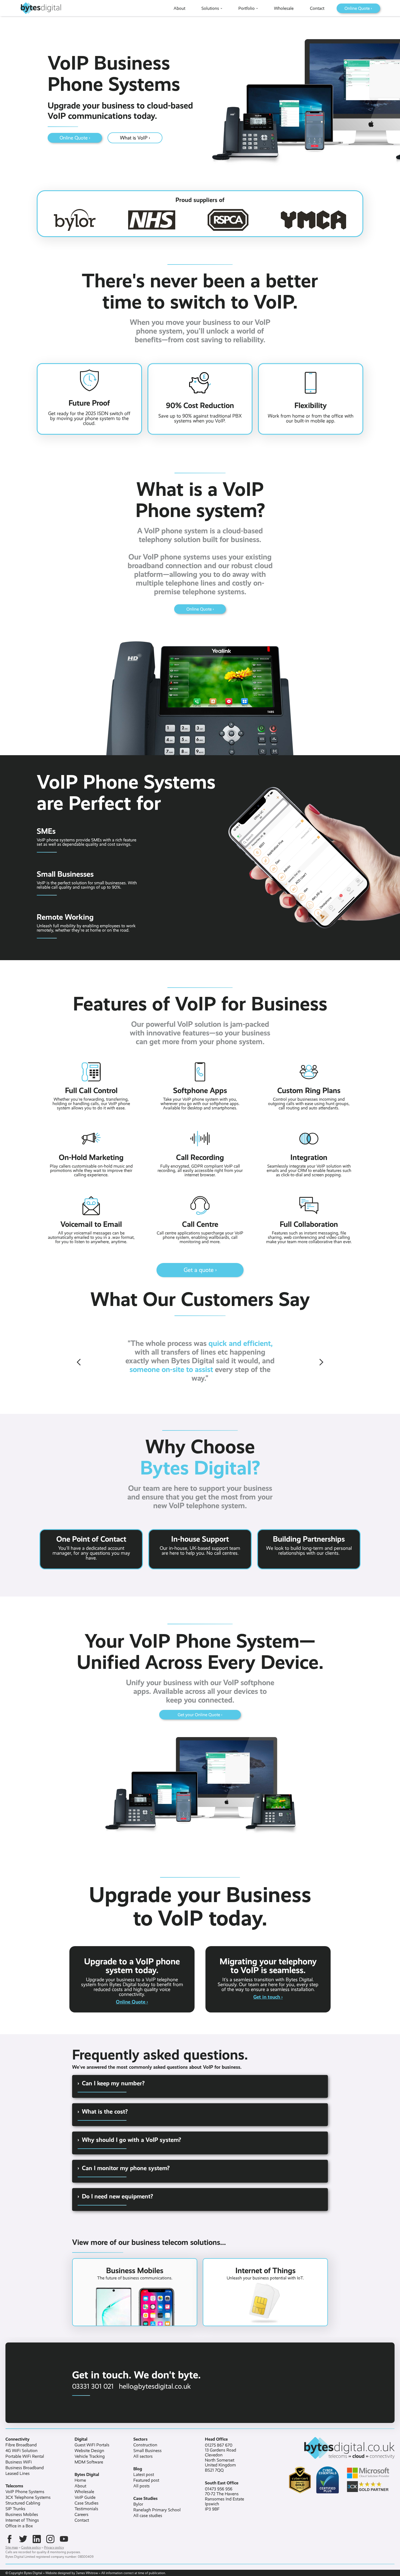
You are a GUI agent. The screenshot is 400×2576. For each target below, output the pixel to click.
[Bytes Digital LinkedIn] (37, 2539)
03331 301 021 (93, 2386)
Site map (12, 2547)
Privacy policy (54, 2547)
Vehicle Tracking (90, 2456)
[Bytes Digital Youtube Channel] (64, 2539)
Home (80, 2480)
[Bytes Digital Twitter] (23, 2539)
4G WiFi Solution (21, 2451)
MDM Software (89, 2462)
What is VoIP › (135, 138)
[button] (79, 1362)
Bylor (138, 2504)
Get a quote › (200, 1270)
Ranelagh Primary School (157, 2510)
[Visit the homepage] (41, 8)
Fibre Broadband (21, 2445)
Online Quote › (75, 138)
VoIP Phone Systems (25, 2492)
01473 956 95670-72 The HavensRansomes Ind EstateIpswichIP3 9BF (224, 2499)
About (80, 2486)
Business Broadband (25, 2468)
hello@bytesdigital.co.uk (155, 2386)
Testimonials (86, 2509)
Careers (81, 2515)
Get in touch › (268, 1997)
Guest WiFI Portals (92, 2445)
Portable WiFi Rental (25, 2456)
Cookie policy (31, 2547)
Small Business (147, 2451)
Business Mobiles (22, 2515)
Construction (145, 2445)
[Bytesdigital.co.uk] (331, 2448)
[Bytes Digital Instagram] (50, 2539)
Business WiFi (19, 2462)
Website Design (89, 2451)
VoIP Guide (85, 2497)
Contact (82, 2520)
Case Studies (87, 2503)
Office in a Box (19, 2526)
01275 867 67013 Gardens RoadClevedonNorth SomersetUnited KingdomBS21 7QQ (221, 2458)
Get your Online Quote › (200, 1715)
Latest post (144, 2475)
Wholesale (84, 2492)
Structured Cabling (23, 2503)
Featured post (146, 2480)
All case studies (148, 2516)
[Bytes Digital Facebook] (10, 2539)
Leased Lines (18, 2474)
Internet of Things (22, 2520)
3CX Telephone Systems (28, 2497)
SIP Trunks (15, 2509)
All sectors (143, 2456)
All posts (141, 2486)
